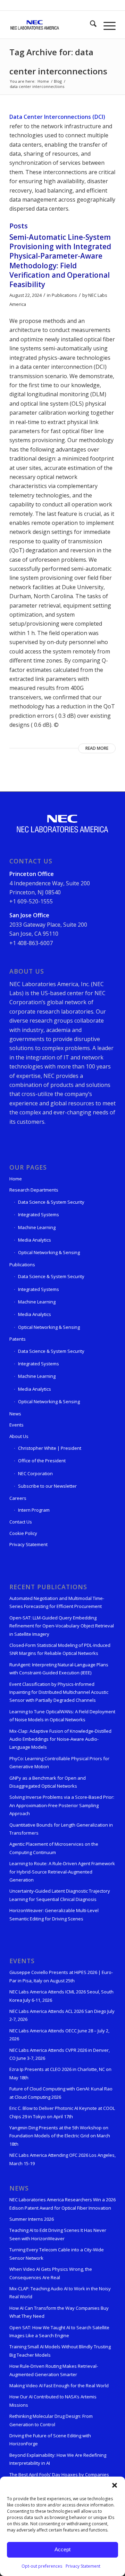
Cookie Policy (23, 1533)
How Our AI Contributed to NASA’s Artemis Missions (53, 2401)
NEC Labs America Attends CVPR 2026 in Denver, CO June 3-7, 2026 (60, 2054)
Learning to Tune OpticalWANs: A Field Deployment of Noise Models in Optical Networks (62, 1716)
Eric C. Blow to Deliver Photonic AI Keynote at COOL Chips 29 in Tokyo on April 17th (62, 2112)
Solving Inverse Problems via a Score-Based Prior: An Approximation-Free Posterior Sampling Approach (62, 1805)
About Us (19, 1436)
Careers (18, 1498)
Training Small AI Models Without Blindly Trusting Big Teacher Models (60, 2351)
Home (16, 1179)
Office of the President (42, 1461)
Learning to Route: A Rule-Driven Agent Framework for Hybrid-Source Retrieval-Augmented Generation (62, 1872)
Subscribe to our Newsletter (47, 1486)
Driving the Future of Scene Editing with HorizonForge (50, 2440)
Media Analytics (35, 1240)
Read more (97, 748)
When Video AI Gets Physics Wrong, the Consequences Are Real (51, 2273)
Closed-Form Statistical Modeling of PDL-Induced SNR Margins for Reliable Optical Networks (60, 1649)
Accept (62, 2549)
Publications (64, 295)
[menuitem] (90, 25)
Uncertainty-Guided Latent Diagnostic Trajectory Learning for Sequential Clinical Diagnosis (60, 1895)
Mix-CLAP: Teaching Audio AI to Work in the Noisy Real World (60, 2293)
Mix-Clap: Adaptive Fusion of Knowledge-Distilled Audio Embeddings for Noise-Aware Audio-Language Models (60, 1739)
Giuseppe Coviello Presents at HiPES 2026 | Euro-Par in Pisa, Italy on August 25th (61, 1976)
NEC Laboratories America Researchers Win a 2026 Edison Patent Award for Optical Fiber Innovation (62, 2204)
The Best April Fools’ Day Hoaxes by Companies (59, 2475)
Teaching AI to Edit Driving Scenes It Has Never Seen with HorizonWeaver (58, 2234)
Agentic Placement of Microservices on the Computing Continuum (54, 1848)
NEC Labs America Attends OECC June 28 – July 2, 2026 (59, 2035)
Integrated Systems (39, 1214)
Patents (18, 1339)
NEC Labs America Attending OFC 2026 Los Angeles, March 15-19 (62, 2159)
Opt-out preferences (42, 2566)
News (15, 1414)
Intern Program (34, 1510)
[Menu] (106, 25)
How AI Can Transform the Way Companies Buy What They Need (59, 2312)
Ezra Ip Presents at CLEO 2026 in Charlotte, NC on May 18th (60, 2073)
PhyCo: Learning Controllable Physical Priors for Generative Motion (59, 1762)
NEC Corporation (35, 1473)
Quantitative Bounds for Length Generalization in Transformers (61, 1829)
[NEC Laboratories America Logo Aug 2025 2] (52, 25)
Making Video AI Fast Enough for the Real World (59, 2386)
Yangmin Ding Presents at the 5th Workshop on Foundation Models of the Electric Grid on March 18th (60, 2136)
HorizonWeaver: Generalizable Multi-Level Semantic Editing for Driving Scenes (54, 1914)
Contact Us (21, 1522)
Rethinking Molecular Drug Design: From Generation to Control (51, 2420)
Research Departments (34, 1190)
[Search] (90, 25)
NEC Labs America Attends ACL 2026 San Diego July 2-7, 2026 (62, 2015)
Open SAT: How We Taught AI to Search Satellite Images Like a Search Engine (59, 2331)
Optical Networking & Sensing (49, 1252)
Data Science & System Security (51, 1202)
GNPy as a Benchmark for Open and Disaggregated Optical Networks (48, 1782)
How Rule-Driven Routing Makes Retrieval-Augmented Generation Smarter (54, 2370)
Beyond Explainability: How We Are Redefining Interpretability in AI (58, 2459)
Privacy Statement (83, 2566)
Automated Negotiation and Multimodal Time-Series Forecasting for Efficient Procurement (57, 1602)
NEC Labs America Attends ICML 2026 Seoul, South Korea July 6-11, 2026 (61, 1996)
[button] (115, 2485)
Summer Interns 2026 (32, 2219)
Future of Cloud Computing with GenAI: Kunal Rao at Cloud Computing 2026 (61, 2093)
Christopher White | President (50, 1448)
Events (16, 1425)
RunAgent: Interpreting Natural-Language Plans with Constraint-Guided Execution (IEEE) (59, 1669)
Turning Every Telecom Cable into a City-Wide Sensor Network (57, 2254)
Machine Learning (37, 1227)
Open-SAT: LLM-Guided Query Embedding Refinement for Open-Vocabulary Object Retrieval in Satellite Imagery (62, 1626)
